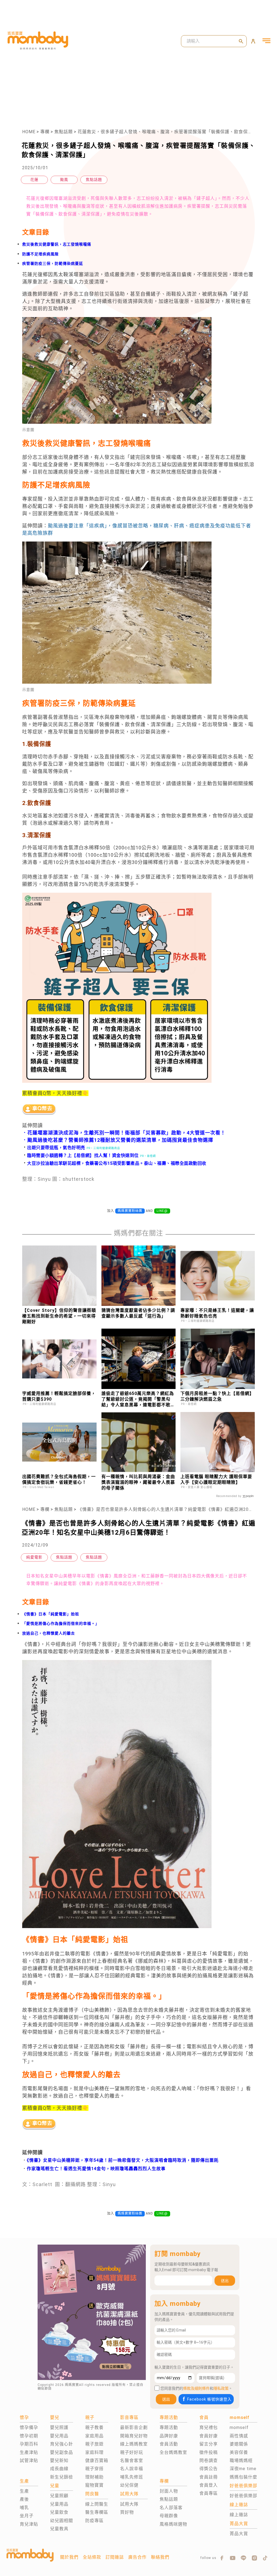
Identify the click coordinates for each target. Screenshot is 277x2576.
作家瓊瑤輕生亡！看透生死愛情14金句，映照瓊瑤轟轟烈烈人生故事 (96, 2169)
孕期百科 (29, 2444)
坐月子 (27, 2516)
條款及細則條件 (196, 2388)
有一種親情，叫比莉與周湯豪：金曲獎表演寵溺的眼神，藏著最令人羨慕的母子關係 (138, 1482)
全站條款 (92, 2557)
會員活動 (169, 2444)
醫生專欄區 (97, 2512)
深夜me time (243, 2469)
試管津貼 (29, 2461)
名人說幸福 (132, 2469)
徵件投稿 (209, 2452)
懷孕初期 (29, 2436)
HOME (29, 132)
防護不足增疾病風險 (40, 254)
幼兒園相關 (62, 2521)
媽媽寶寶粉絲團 (130, 1211)
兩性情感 (239, 2436)
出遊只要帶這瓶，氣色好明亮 (54, 1148)
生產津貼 (29, 2452)
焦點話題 (64, 132)
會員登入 (209, 2485)
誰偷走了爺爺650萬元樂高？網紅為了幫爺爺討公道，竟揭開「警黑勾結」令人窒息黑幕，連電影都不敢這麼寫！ (138, 1399)
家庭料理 (94, 2452)
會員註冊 (209, 2477)
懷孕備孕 (29, 2427)
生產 (24, 2491)
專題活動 (169, 2427)
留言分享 (209, 2444)
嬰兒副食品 (62, 2452)
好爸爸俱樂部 (243, 2496)
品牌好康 (169, 2436)
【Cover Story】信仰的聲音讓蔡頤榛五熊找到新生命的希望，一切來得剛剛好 (59, 1316)
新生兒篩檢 (62, 2477)
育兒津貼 (29, 2524)
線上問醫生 (97, 2504)
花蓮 (34, 180)
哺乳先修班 (132, 2477)
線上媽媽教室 (134, 2444)
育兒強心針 (62, 2444)
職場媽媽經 (241, 2461)
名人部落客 (171, 2508)
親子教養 (94, 2427)
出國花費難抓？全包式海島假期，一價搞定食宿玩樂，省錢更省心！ (59, 1479)
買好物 (127, 2512)
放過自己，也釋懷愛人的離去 (49, 1633)
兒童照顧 (59, 2496)
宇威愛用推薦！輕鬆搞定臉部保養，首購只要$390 (59, 1396)
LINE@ (162, 1211)
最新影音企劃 (134, 2427)
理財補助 (94, 2477)
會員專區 (209, 2493)
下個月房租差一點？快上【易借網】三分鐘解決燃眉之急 (217, 1396)
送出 (225, 2281)
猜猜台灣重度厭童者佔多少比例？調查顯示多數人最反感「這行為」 (138, 1313)
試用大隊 (129, 2504)
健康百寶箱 (97, 2461)
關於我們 (69, 2557)
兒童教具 (59, 2529)
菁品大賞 (239, 2534)
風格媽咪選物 (173, 2524)
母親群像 (169, 2516)
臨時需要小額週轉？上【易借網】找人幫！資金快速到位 (80, 1155)
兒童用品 (59, 2504)
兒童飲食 (59, 2512)
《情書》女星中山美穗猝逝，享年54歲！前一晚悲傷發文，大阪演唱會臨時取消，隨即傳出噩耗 (123, 2160)
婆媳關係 (239, 2444)
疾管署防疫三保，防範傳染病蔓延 (53, 263)
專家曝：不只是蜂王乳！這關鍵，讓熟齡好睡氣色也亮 (217, 1313)
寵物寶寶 (94, 2485)
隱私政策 (221, 2388)
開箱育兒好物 (134, 2436)
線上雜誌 (239, 2515)
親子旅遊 (94, 2444)
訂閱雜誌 (115, 2557)
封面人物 (169, 2491)
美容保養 (239, 2452)
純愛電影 (34, 1557)
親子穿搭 (94, 2469)
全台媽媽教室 (173, 2452)
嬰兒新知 (59, 2461)
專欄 (45, 132)
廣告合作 (137, 2557)
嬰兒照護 (59, 2427)
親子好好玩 (132, 2452)
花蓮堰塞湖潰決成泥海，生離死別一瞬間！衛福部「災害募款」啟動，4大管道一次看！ (126, 1133)
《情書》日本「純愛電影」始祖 (51, 1614)
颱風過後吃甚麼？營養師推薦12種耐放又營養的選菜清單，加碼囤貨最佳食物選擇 (120, 1140)
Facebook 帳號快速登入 (209, 2399)
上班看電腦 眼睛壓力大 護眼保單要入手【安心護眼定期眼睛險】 (216, 1479)
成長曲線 (59, 2469)
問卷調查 (209, 2461)
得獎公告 (209, 2469)
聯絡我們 (160, 2557)
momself (239, 2427)
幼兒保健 (129, 2485)
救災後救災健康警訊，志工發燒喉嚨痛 (57, 244)
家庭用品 (94, 2436)
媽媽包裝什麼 (243, 2477)
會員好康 (209, 2436)
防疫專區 (94, 2521)
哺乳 (24, 2508)
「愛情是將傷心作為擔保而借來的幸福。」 (61, 1623)
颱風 (64, 180)
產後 (24, 2499)
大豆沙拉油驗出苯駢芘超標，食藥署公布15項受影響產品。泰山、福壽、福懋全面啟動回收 (114, 1163)
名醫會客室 (132, 2461)
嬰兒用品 (59, 2436)
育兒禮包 (209, 2427)
